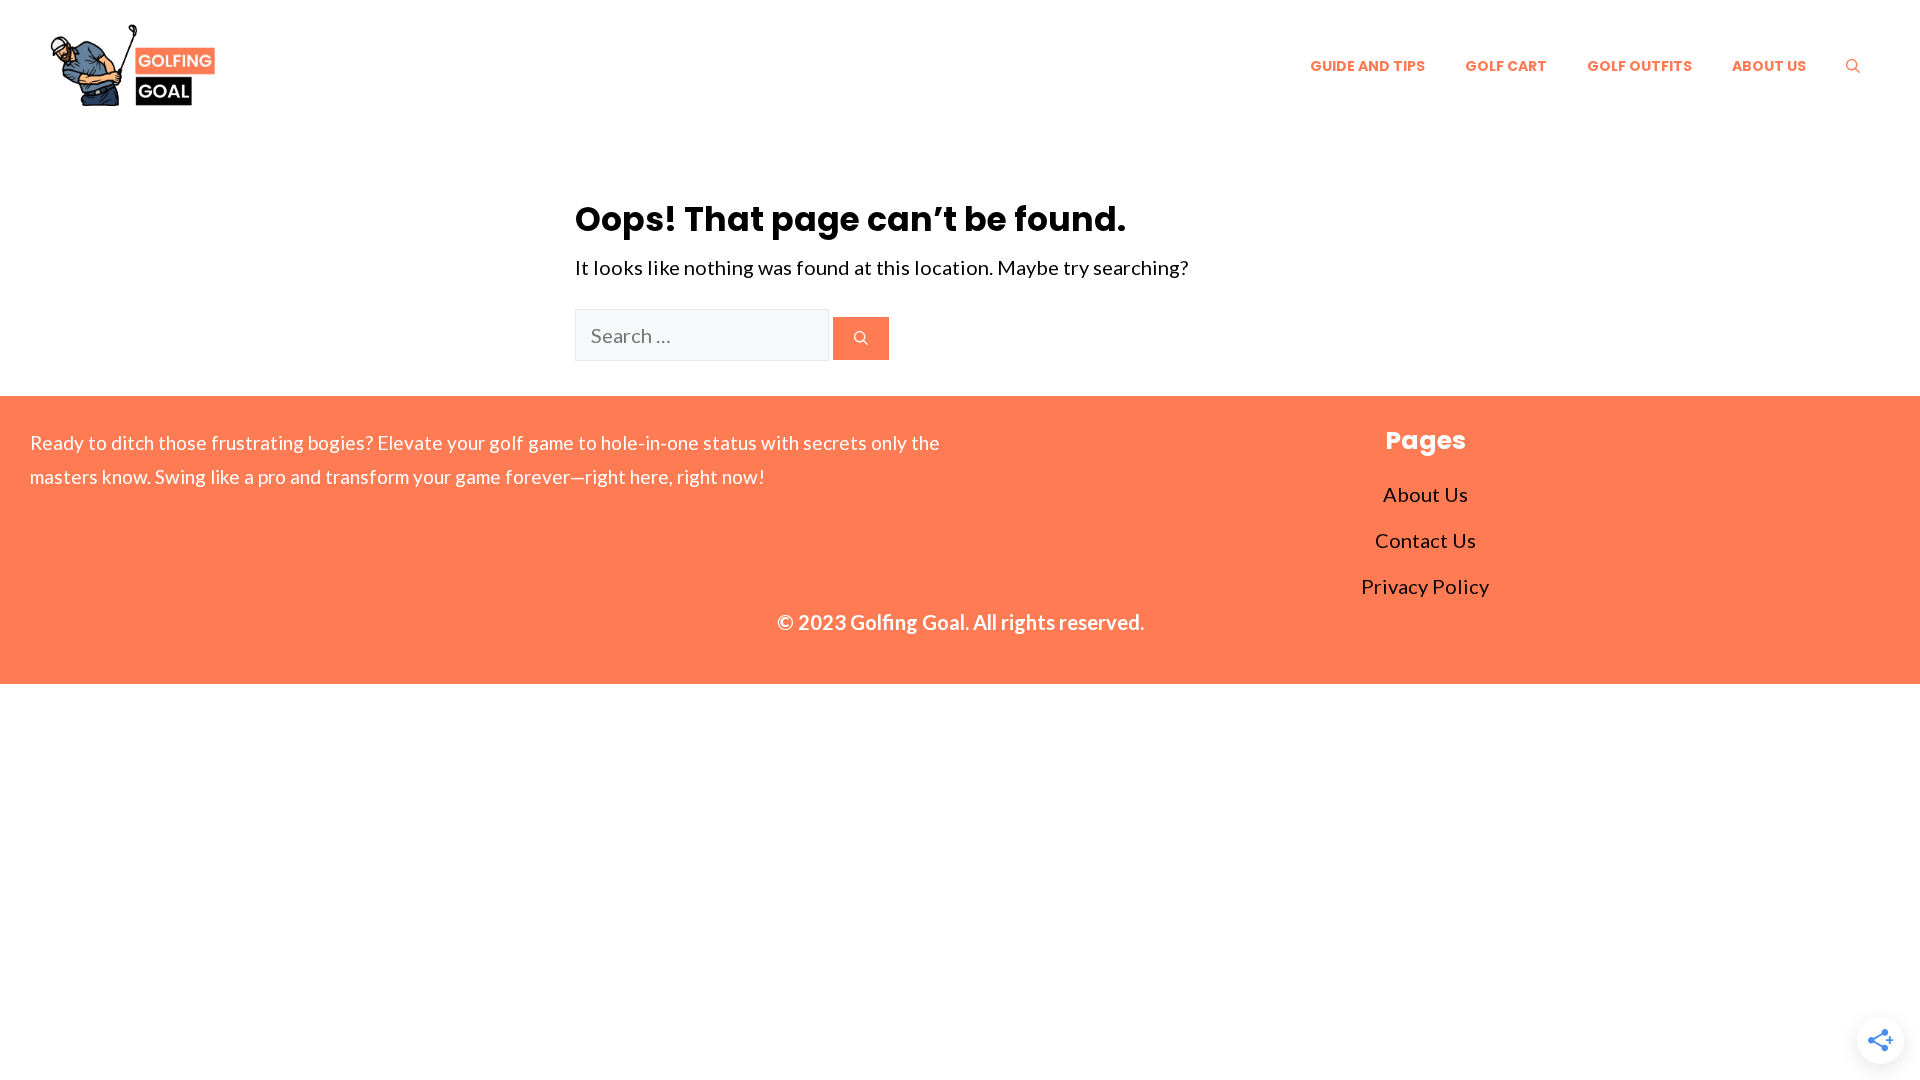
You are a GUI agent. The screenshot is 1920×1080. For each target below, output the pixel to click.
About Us (1769, 66)
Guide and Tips (1367, 66)
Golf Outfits (1639, 66)
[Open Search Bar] (1853, 66)
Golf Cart (1506, 66)
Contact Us (1425, 540)
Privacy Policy (1425, 586)
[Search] (861, 338)
